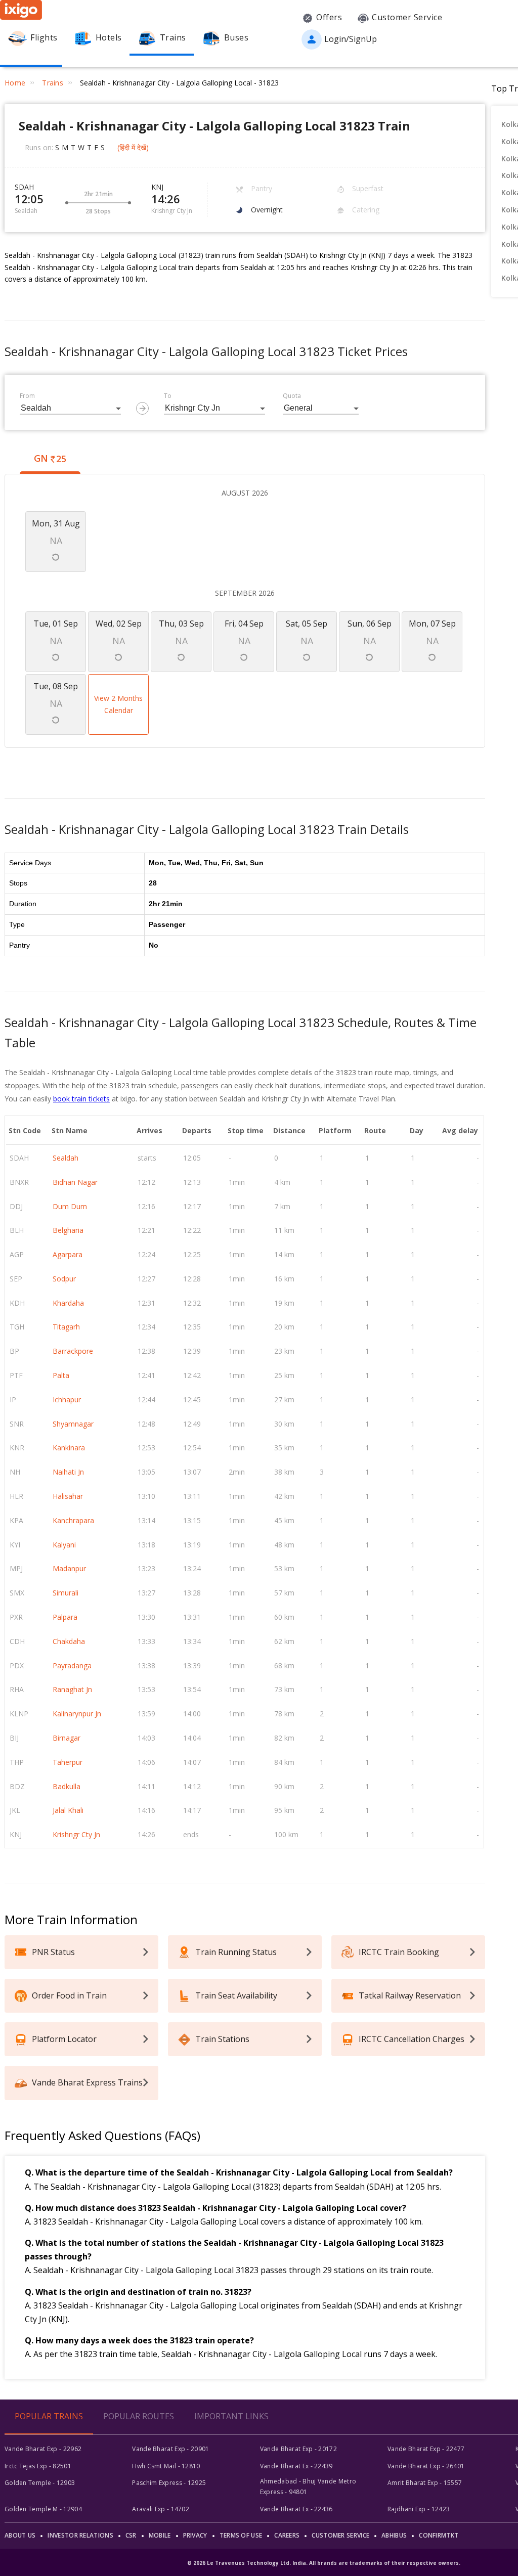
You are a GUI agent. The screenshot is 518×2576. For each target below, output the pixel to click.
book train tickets (81, 1099)
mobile (160, 2535)
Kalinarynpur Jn (77, 1714)
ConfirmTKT (439, 2535)
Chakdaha (69, 1641)
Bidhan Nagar (75, 1182)
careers (287, 2535)
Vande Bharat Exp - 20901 (170, 2449)
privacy (195, 2535)
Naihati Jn (68, 1472)
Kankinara (69, 1448)
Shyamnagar (73, 1424)
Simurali (66, 1593)
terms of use (241, 2535)
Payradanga (72, 1665)
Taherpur (68, 1762)
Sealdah (66, 1158)
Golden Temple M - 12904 (43, 2509)
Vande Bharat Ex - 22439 (296, 2466)
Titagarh (66, 1327)
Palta (61, 1375)
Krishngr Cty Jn (76, 1834)
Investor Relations (80, 2535)
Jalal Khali (68, 1810)
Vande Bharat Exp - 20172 (298, 2449)
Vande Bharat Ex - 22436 (296, 2509)
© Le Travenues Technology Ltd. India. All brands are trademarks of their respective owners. (324, 2563)
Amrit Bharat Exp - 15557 (425, 2483)
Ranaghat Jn (72, 1689)
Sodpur (64, 1279)
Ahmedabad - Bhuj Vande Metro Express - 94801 (308, 2486)
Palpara (65, 1617)
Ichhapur (67, 1400)
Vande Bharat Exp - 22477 (426, 2449)
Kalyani (64, 1545)
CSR (131, 2535)
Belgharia (68, 1230)
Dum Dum (70, 1206)
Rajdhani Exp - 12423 (419, 2509)
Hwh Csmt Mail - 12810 (166, 2466)
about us (20, 2535)
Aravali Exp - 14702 (161, 2509)
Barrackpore (73, 1351)
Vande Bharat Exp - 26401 (426, 2466)
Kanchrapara (73, 1520)
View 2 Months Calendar (118, 704)
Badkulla (67, 1786)
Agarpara (68, 1254)
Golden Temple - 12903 (40, 2483)
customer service (340, 2535)
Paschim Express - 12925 (169, 2483)
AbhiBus (394, 2535)
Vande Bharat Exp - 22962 (43, 2449)
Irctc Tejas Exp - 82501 (38, 2466)
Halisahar (68, 1496)
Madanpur (69, 1568)
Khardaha (68, 1303)
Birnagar (67, 1738)
